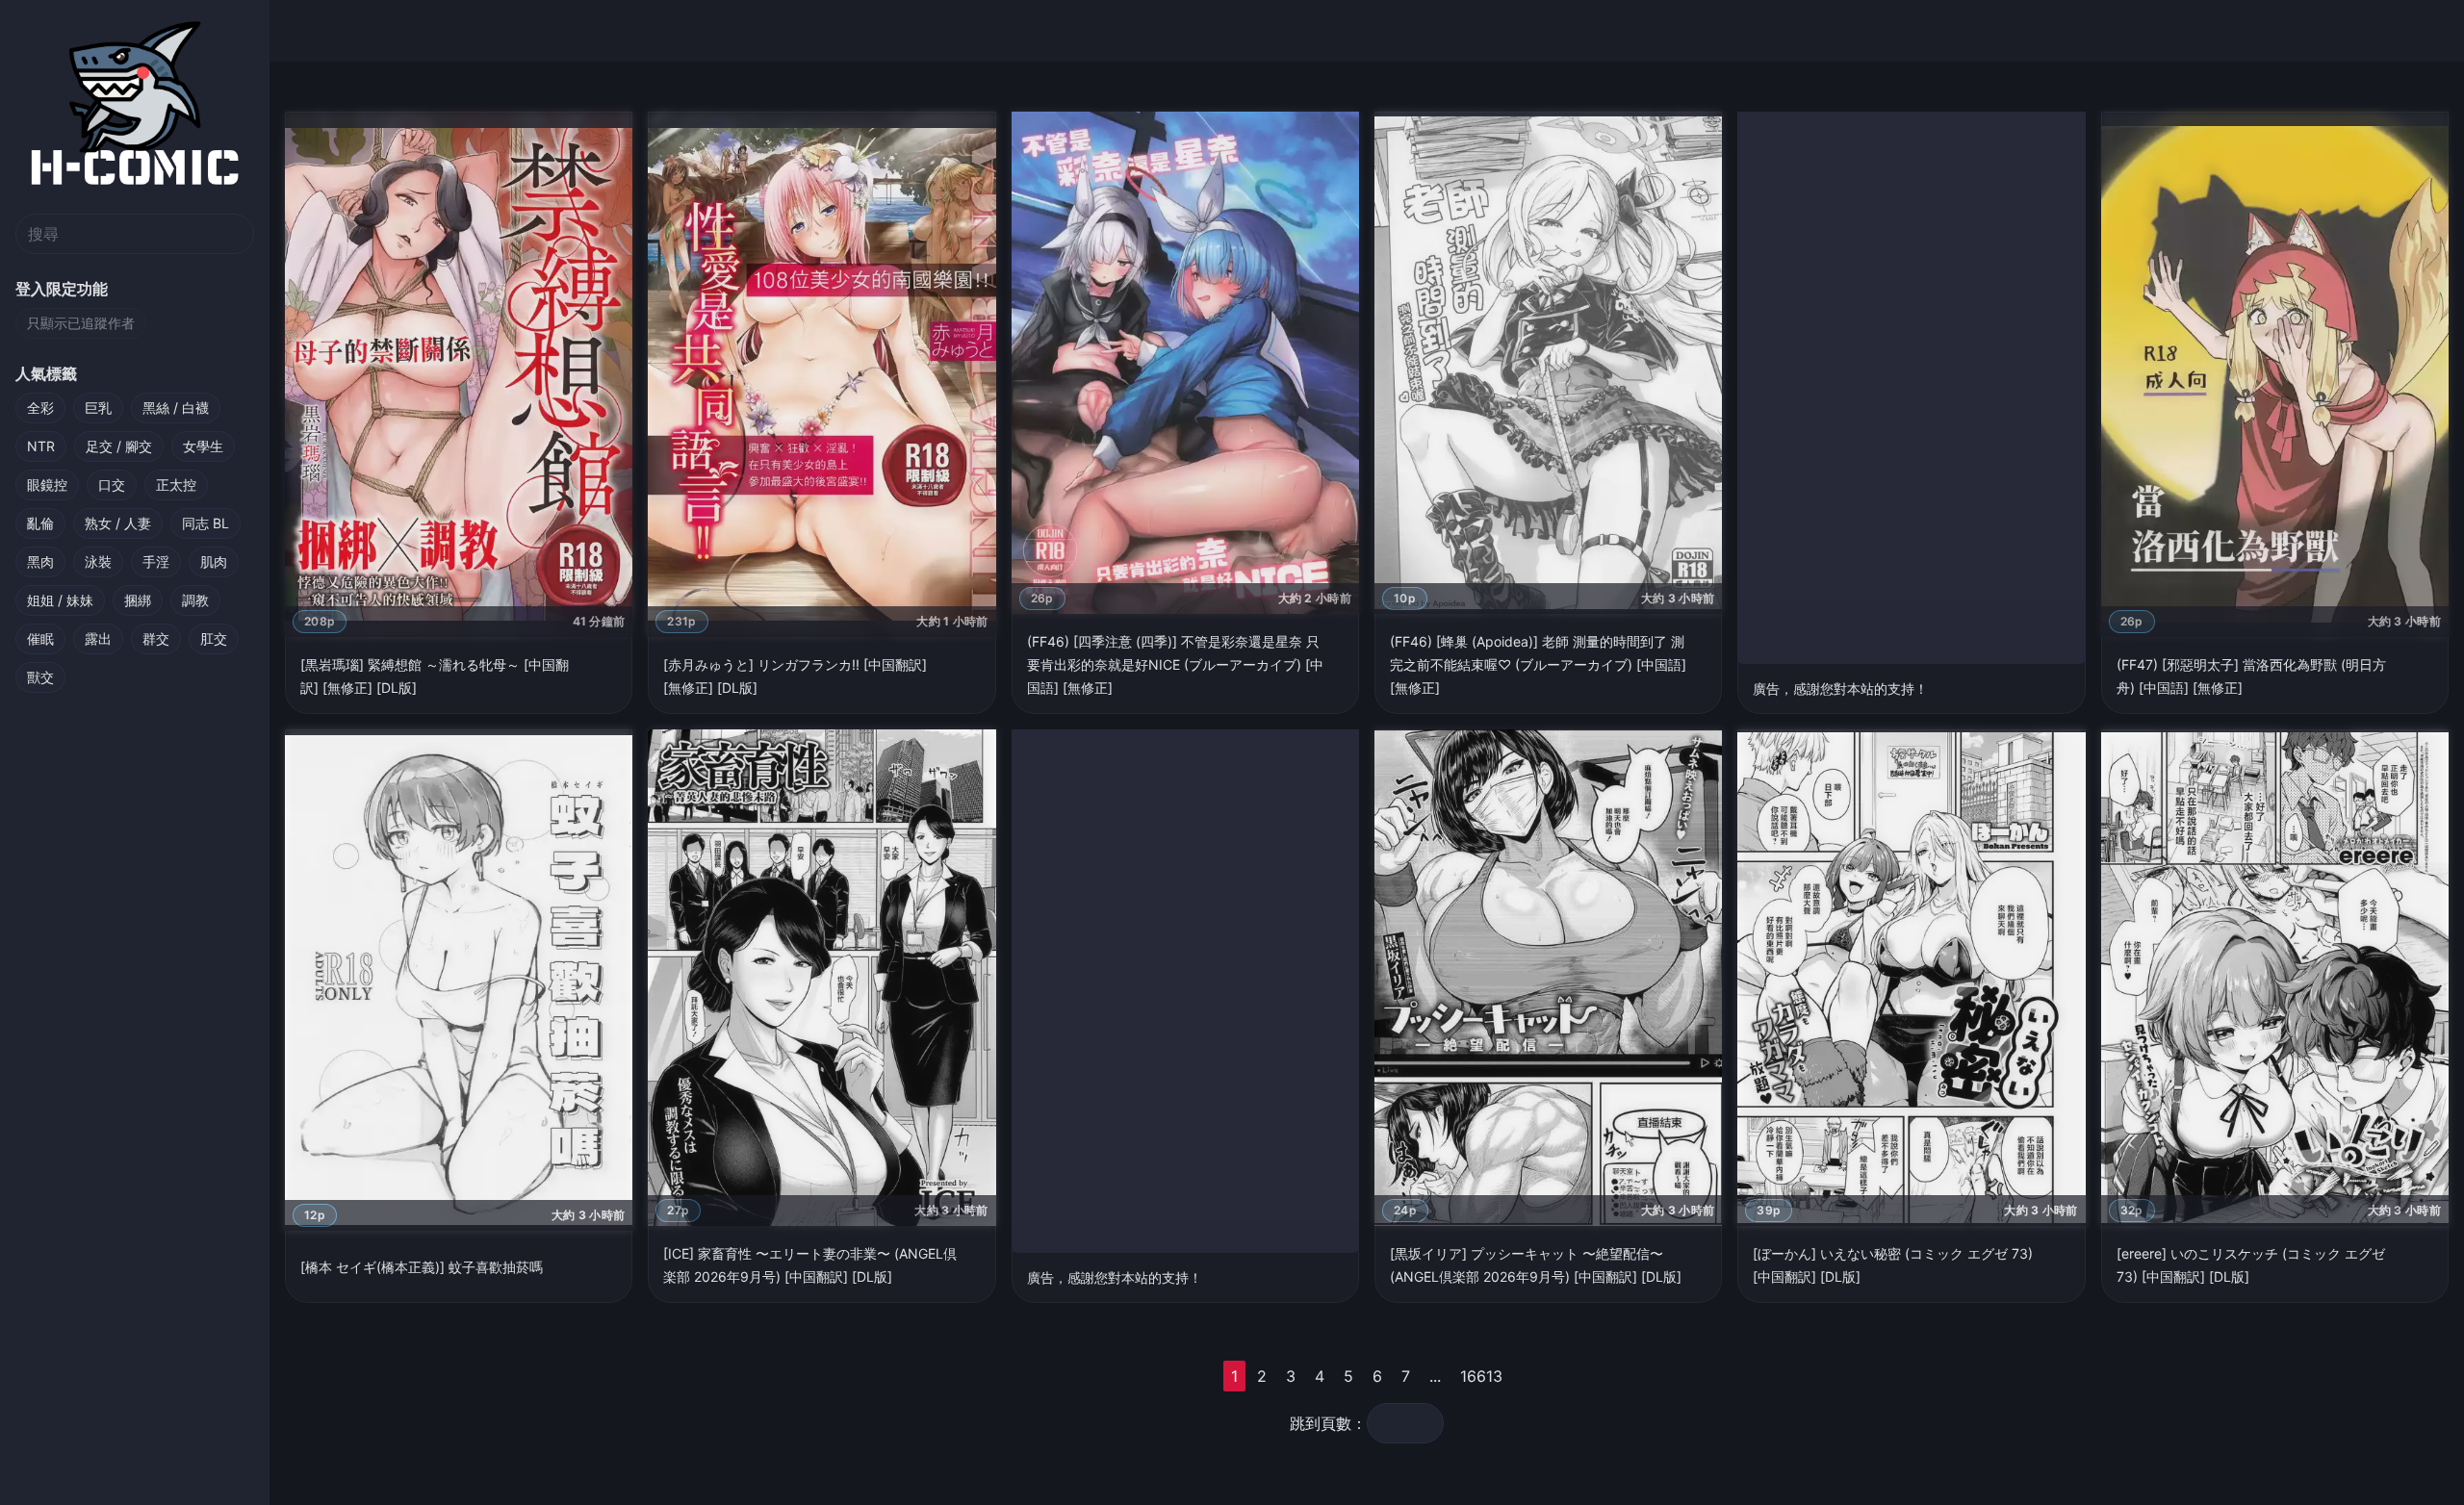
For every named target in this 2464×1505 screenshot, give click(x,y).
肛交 (214, 638)
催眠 (40, 638)
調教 (195, 600)
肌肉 (214, 561)
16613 (1481, 1376)
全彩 (40, 408)
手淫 (156, 561)
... (1435, 1376)
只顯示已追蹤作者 (81, 323)
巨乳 (98, 408)
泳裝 (98, 561)
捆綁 (138, 600)
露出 (98, 638)
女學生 (203, 446)
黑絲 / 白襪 (176, 408)
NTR (41, 446)
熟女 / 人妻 (118, 523)
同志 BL (205, 523)
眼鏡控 (47, 485)
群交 (156, 638)
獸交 (40, 677)
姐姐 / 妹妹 (60, 600)
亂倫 (40, 523)
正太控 (176, 485)
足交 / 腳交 (119, 446)
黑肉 (40, 561)
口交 (112, 485)
